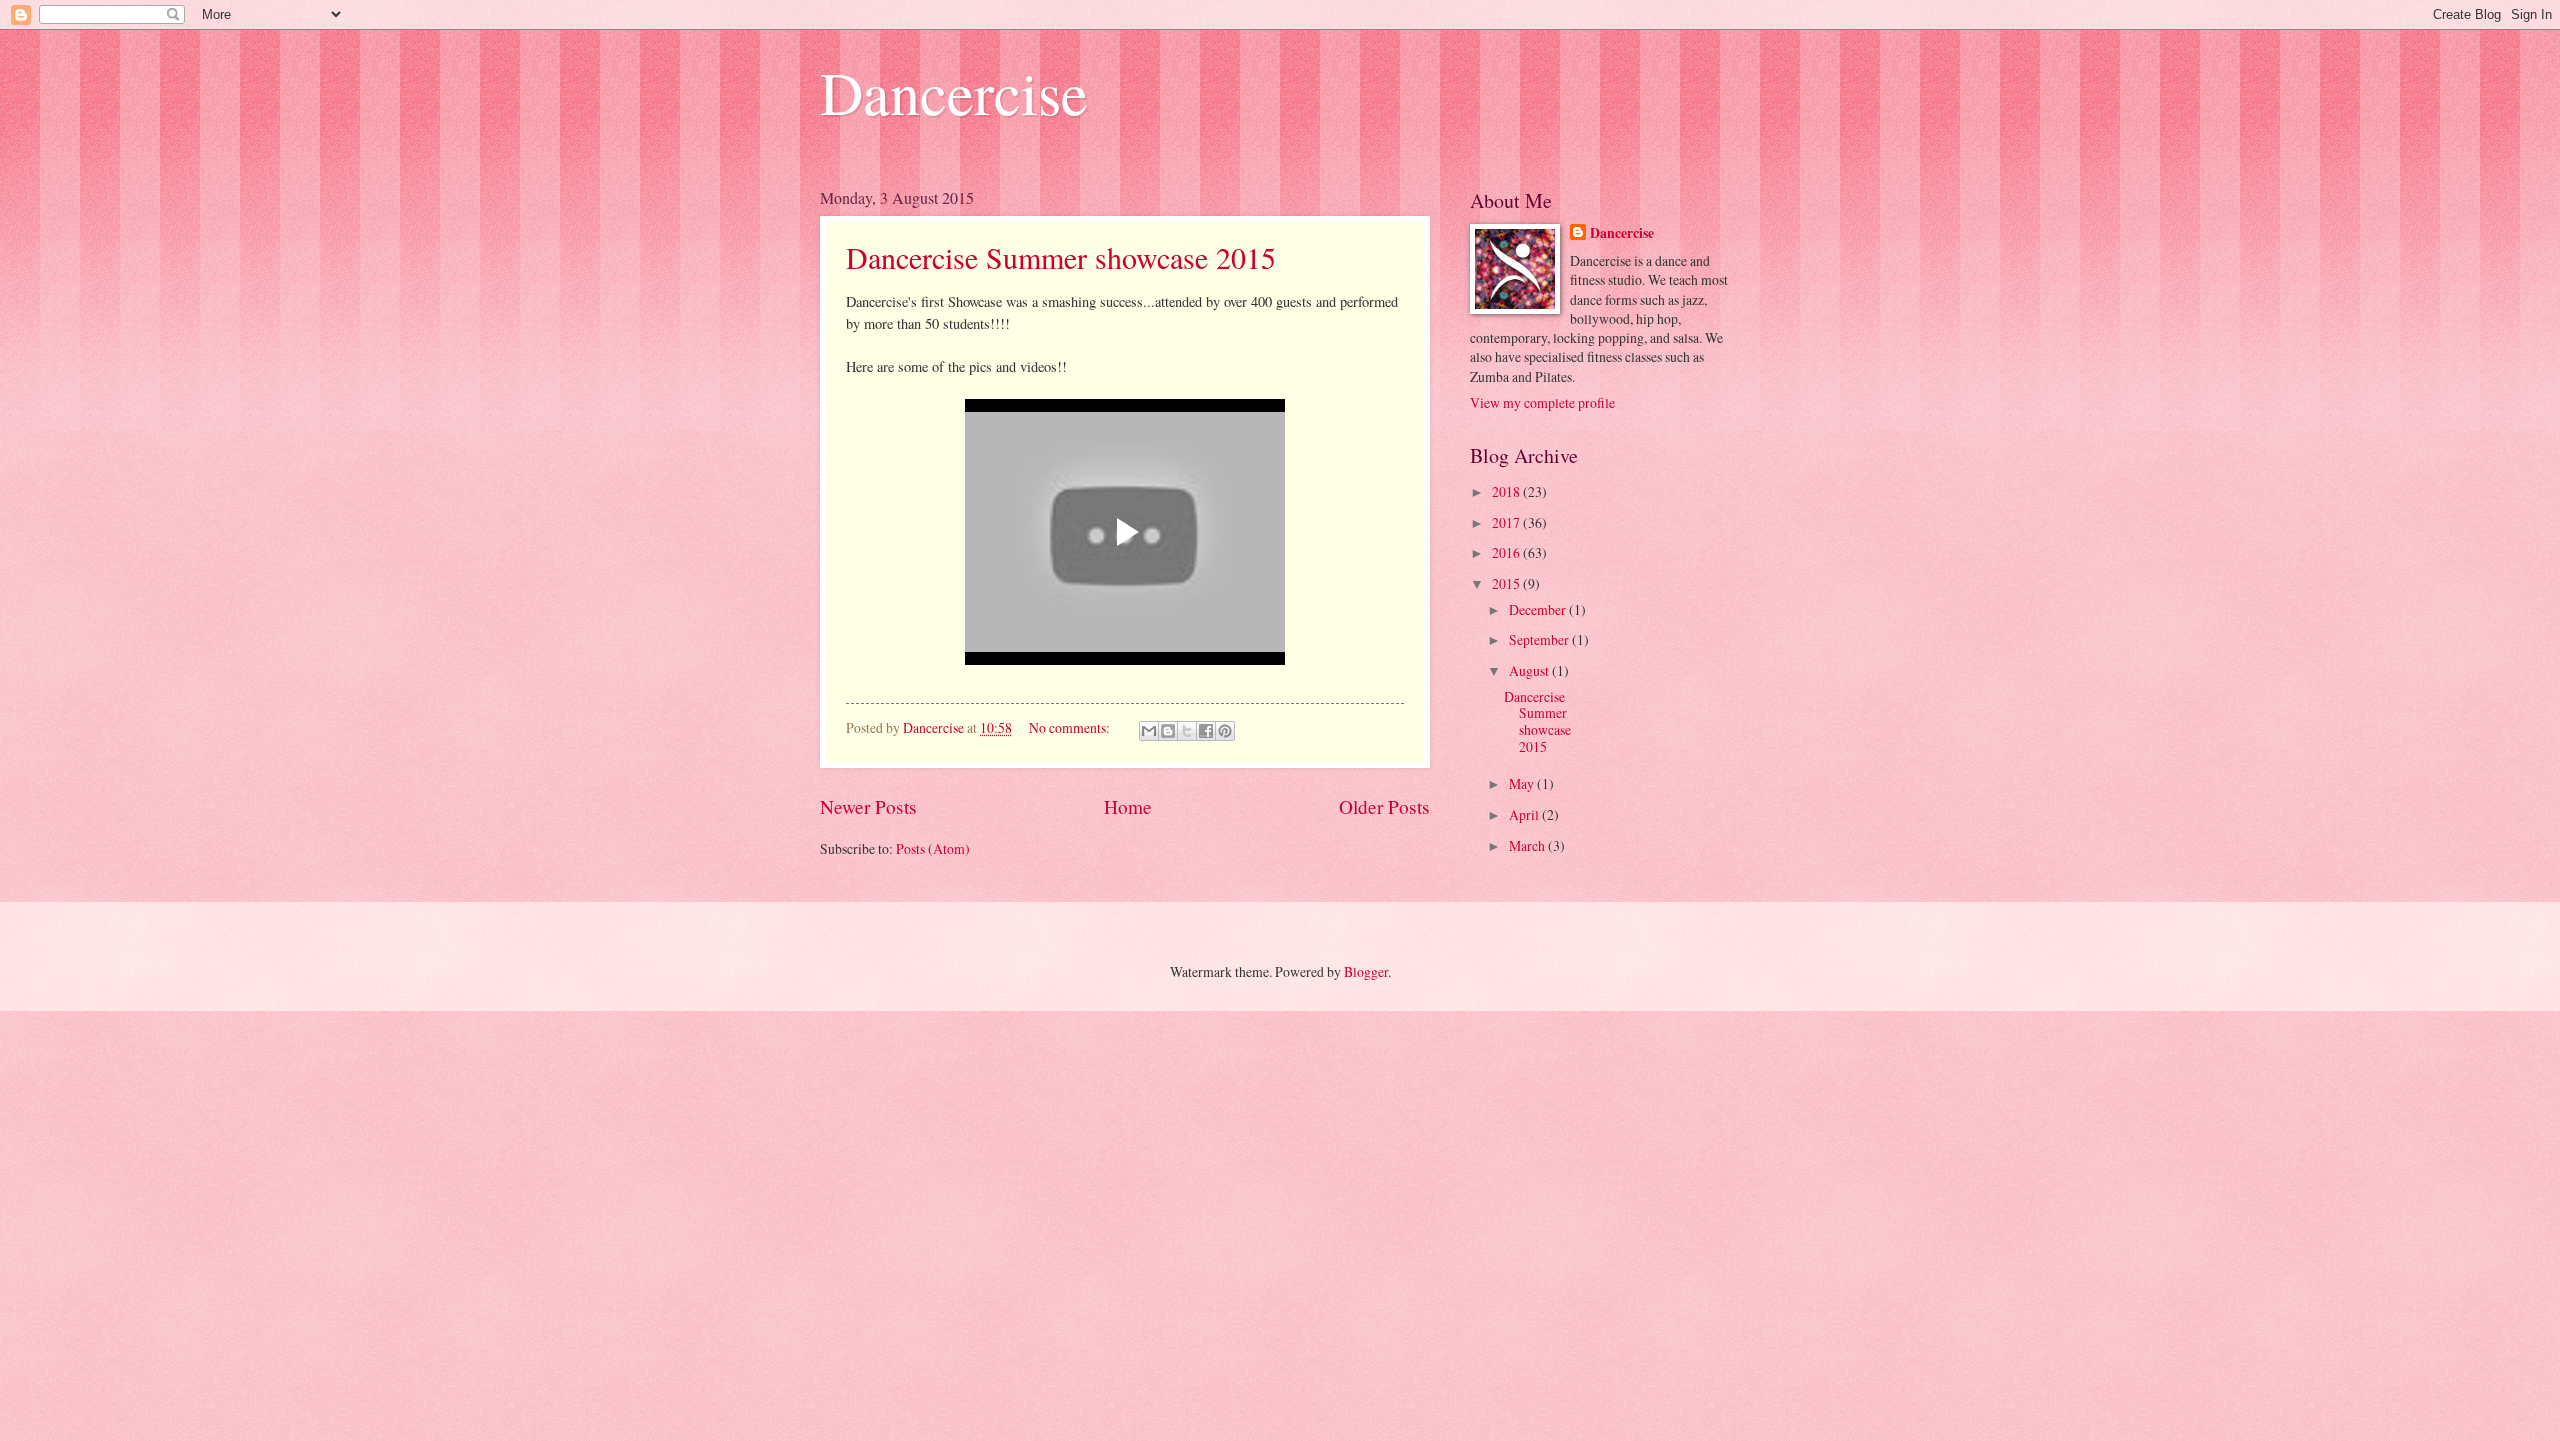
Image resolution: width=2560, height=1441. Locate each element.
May (1523, 783)
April (1525, 814)
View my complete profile (1542, 402)
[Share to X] (1187, 731)
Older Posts (1384, 806)
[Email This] (1149, 731)
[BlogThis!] (1168, 731)
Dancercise (954, 92)
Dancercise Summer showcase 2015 (1061, 257)
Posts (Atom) (933, 848)
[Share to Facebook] (1206, 731)
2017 (1507, 522)
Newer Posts (868, 806)
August (1530, 670)
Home (1128, 806)
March (1528, 845)
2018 (1507, 491)
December (1539, 609)
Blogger (1366, 971)
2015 (1507, 583)
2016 (1507, 552)
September (1540, 639)
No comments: (1071, 727)
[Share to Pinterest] (1225, 731)
